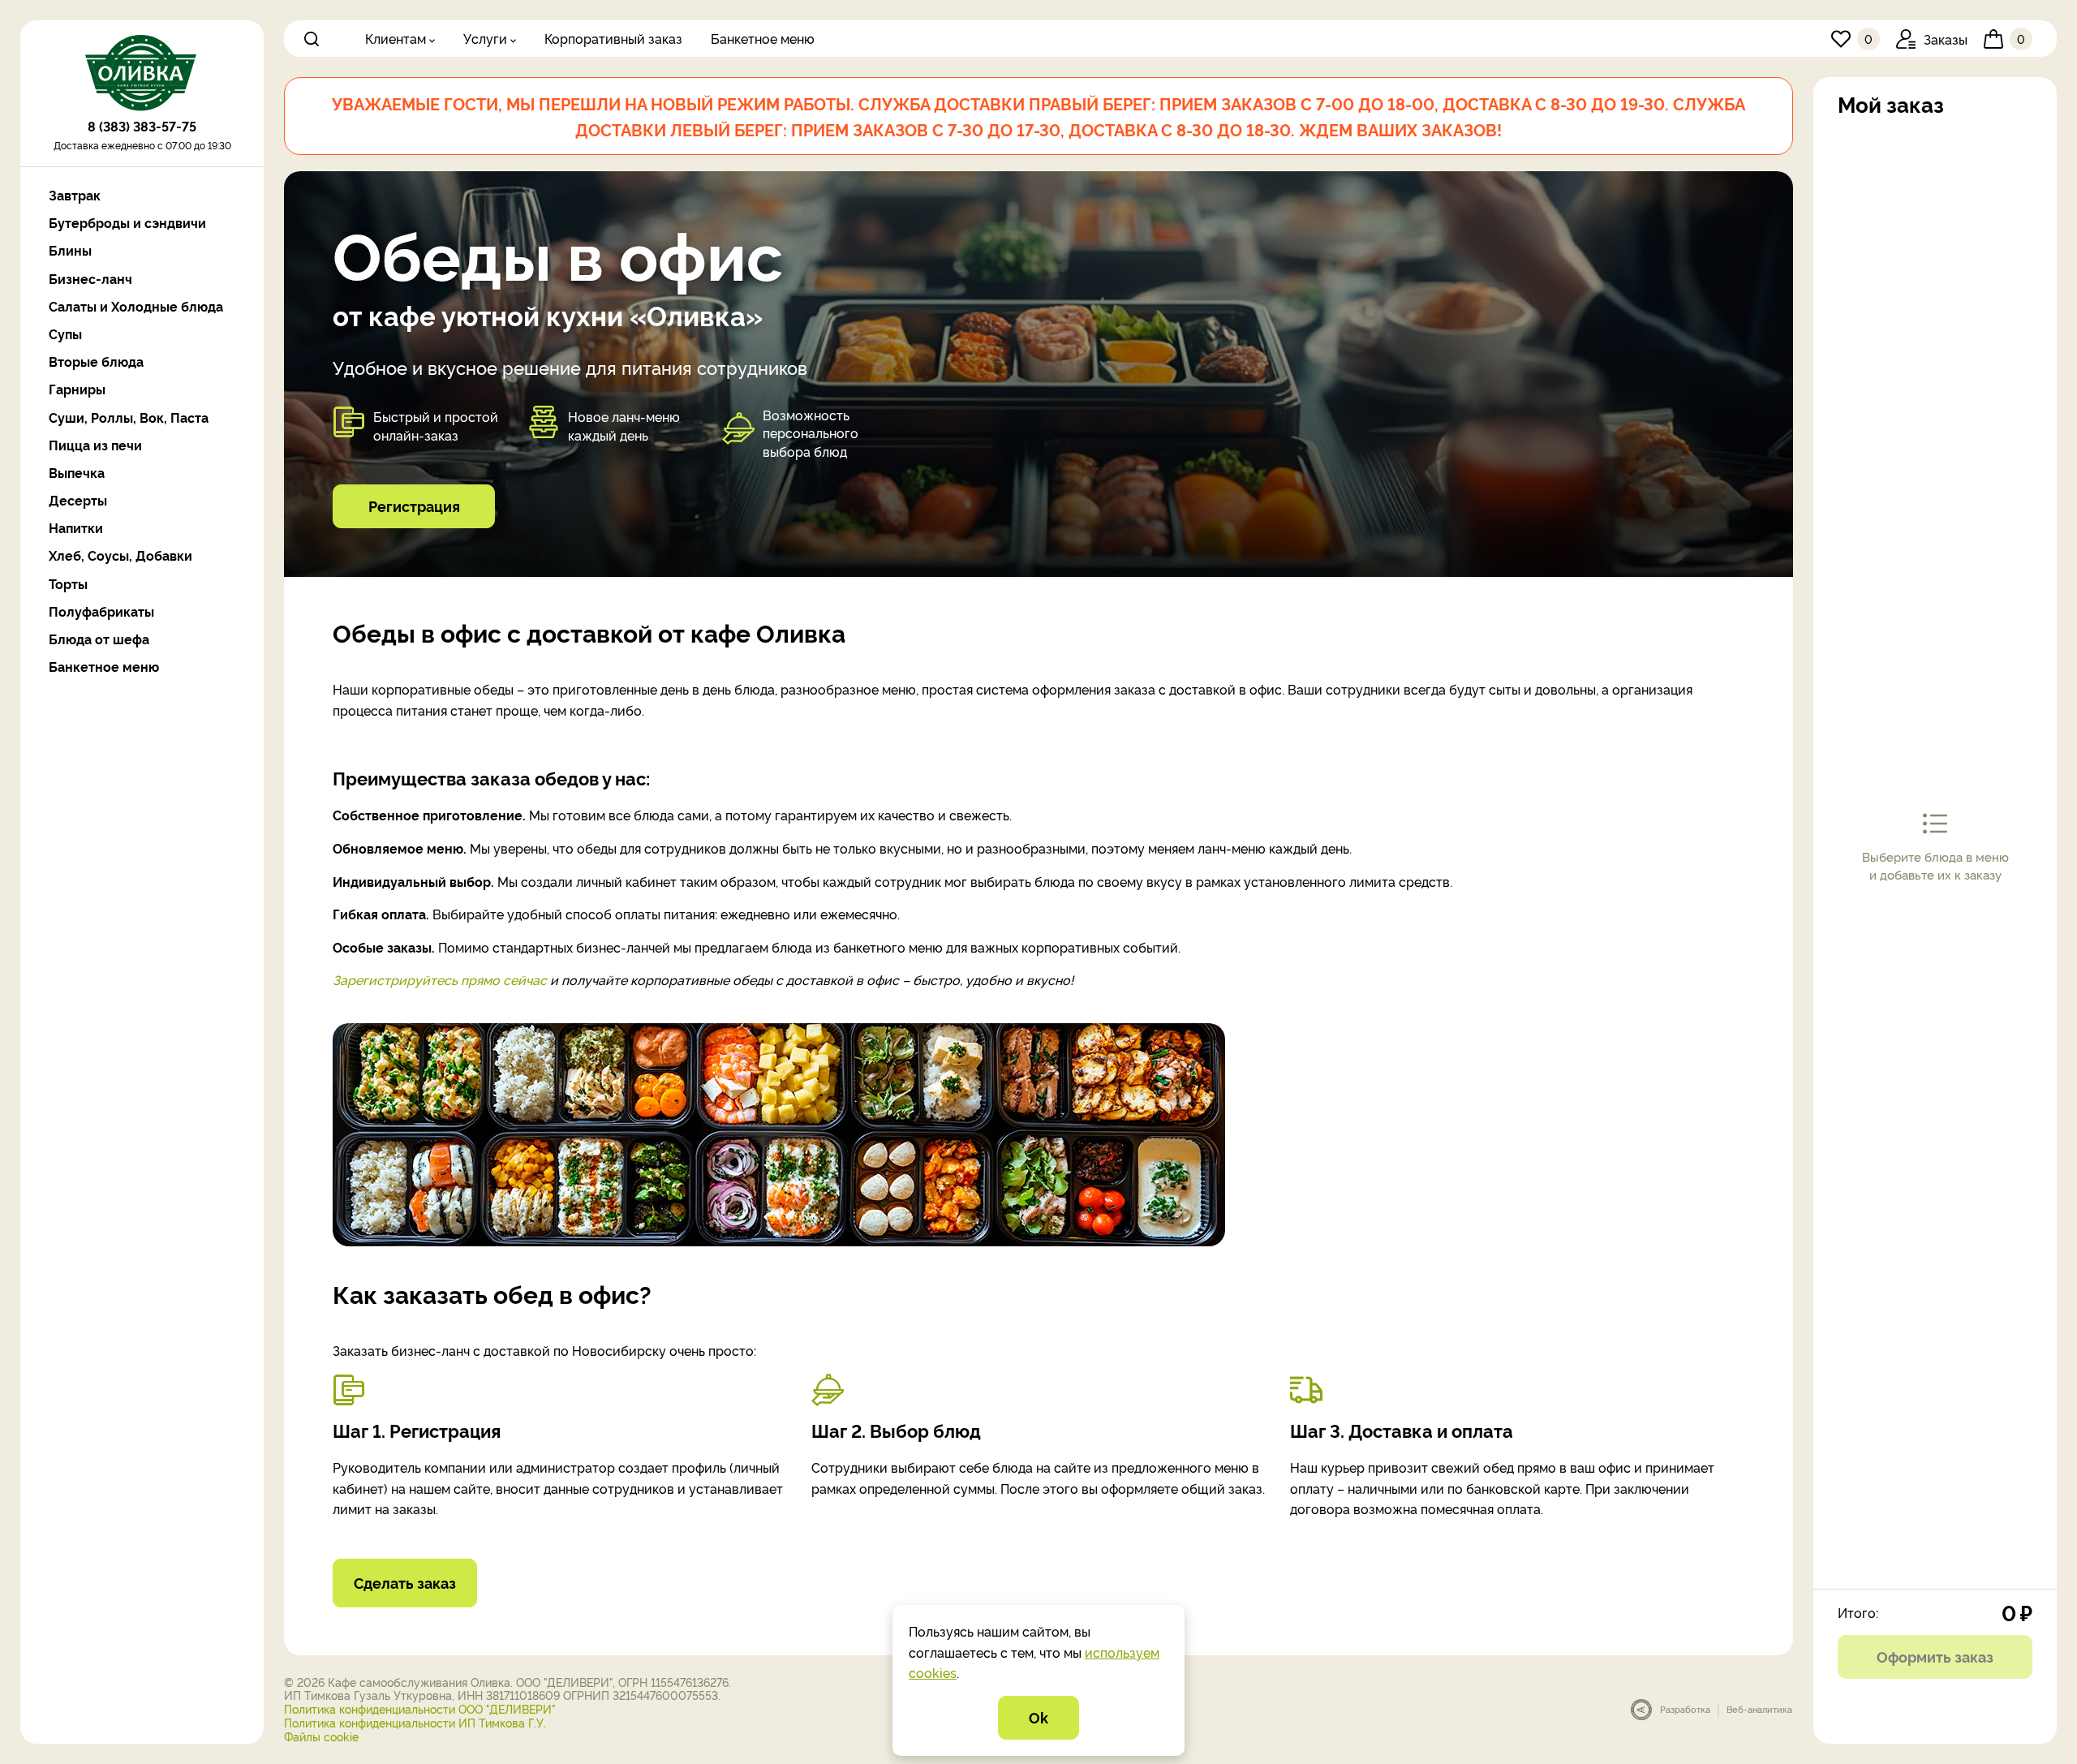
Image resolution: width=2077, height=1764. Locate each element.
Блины (70, 250)
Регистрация (414, 506)
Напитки (76, 528)
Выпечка (77, 473)
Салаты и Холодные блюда (136, 306)
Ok (1038, 1717)
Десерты (78, 500)
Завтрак (75, 195)
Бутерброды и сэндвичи (127, 223)
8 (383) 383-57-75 (142, 126)
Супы (65, 334)
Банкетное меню (763, 38)
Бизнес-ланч (90, 279)
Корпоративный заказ (613, 38)
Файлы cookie (321, 1736)
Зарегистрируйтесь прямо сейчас (440, 979)
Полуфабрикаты (101, 611)
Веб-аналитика (1759, 1709)
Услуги (485, 38)
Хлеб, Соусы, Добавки (120, 555)
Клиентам (396, 38)
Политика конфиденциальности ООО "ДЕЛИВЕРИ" (420, 1708)
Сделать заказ (405, 1582)
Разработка (1685, 1709)
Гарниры (77, 389)
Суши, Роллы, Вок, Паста (129, 417)
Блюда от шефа (99, 639)
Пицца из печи (95, 445)
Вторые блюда (96, 361)
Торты (68, 584)
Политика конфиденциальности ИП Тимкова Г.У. (415, 1722)
